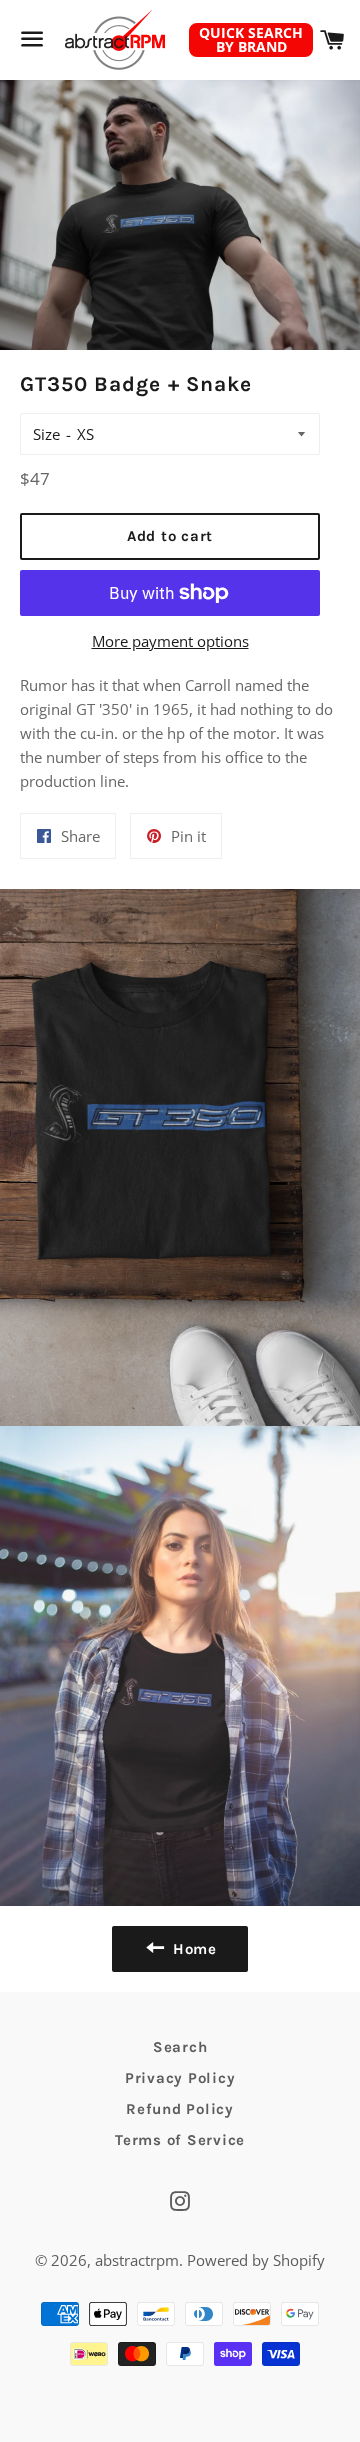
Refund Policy (180, 2109)
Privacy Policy (180, 2078)
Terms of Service (180, 2140)
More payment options (170, 641)
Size (46, 434)
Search (180, 2047)
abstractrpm (137, 2260)
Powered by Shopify (256, 2260)
